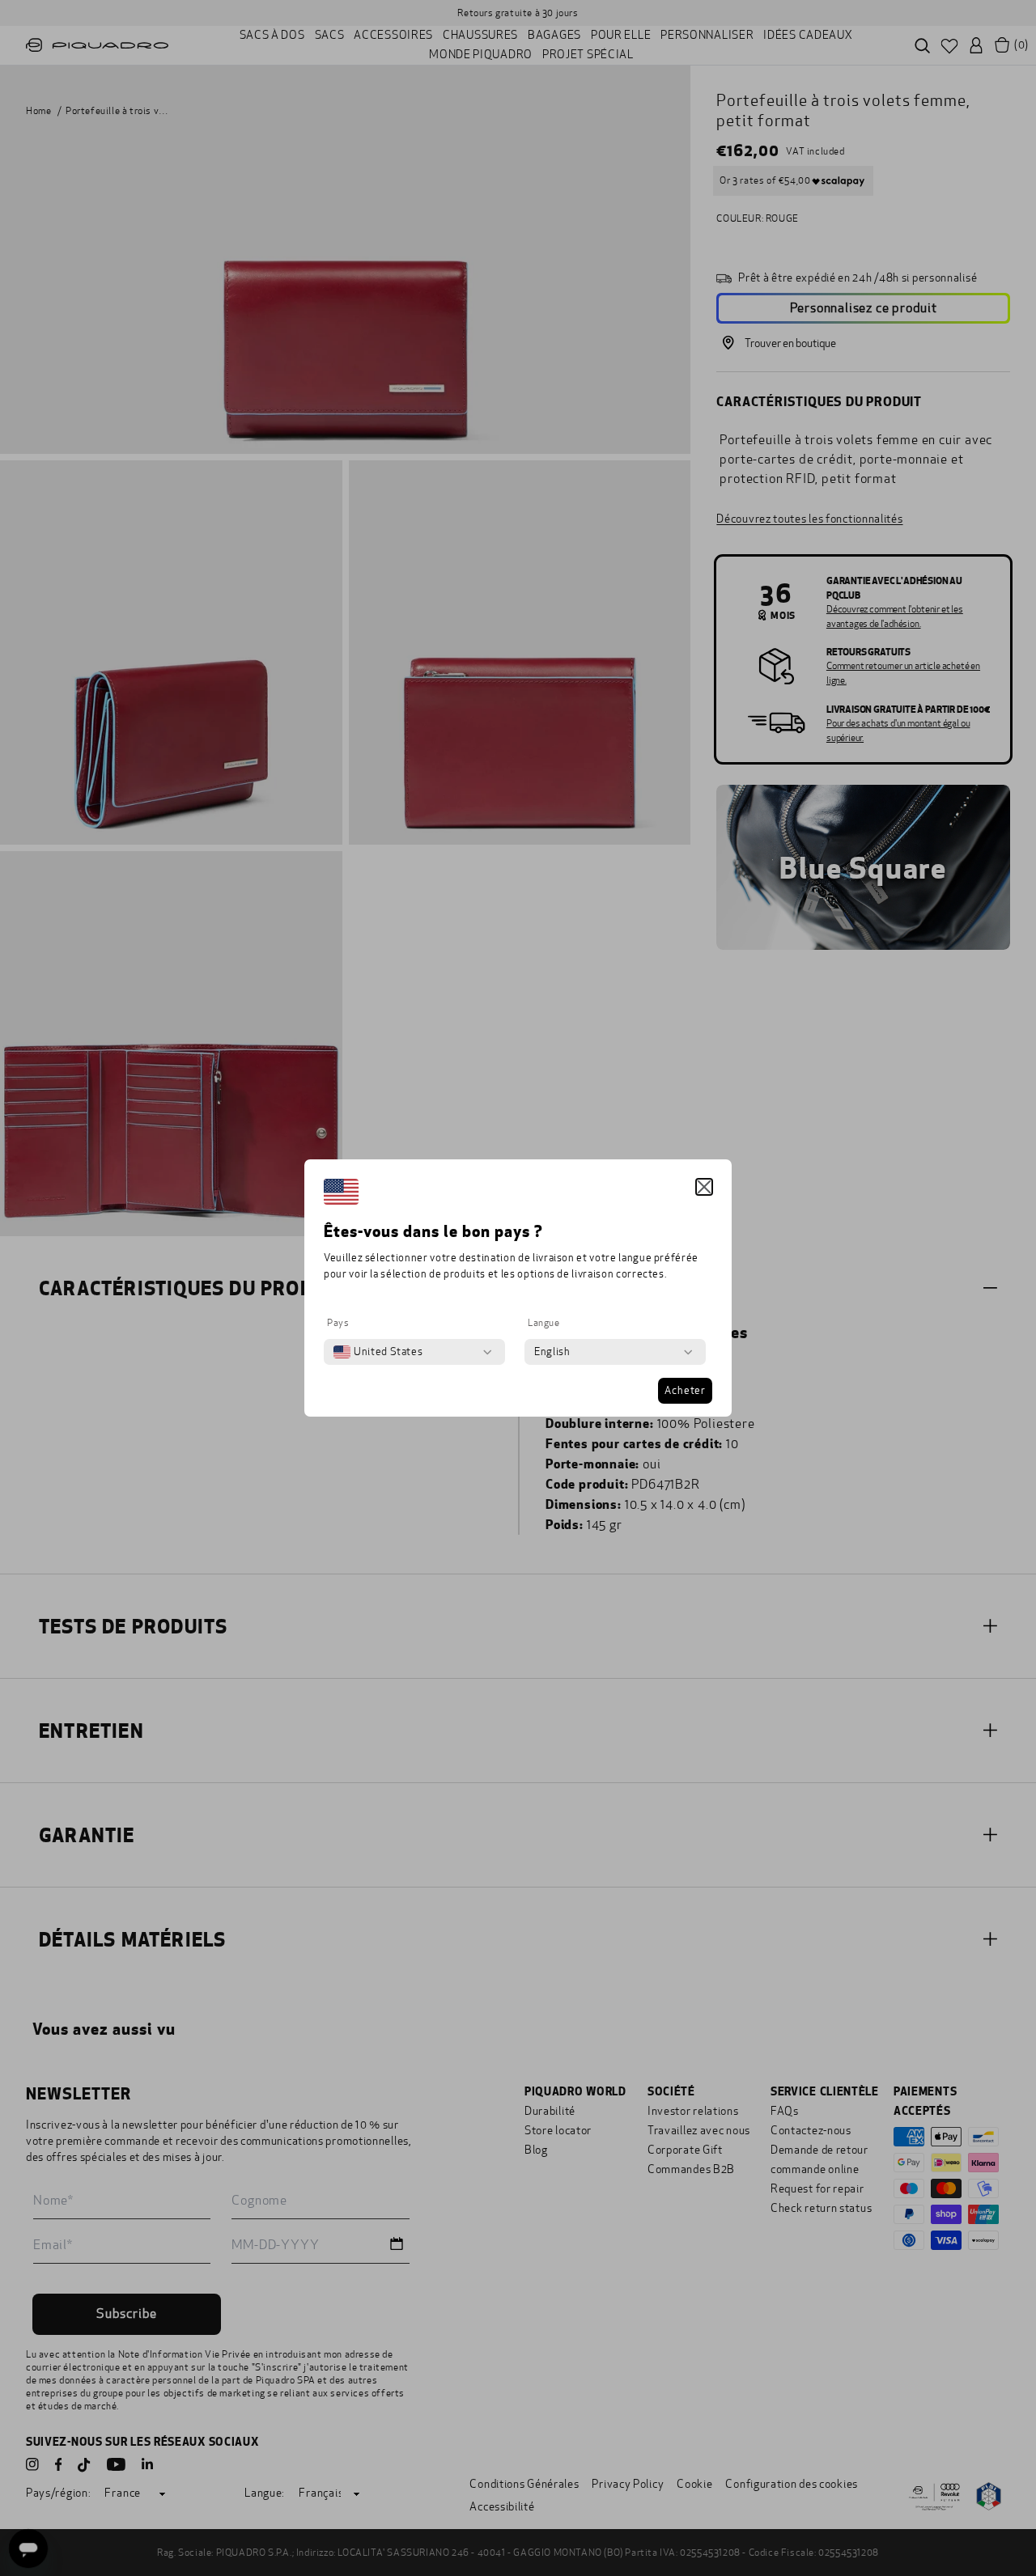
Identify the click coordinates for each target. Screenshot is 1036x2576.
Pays (338, 1323)
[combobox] (378, 1352)
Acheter (685, 1391)
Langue (544, 1323)
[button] (704, 1187)
